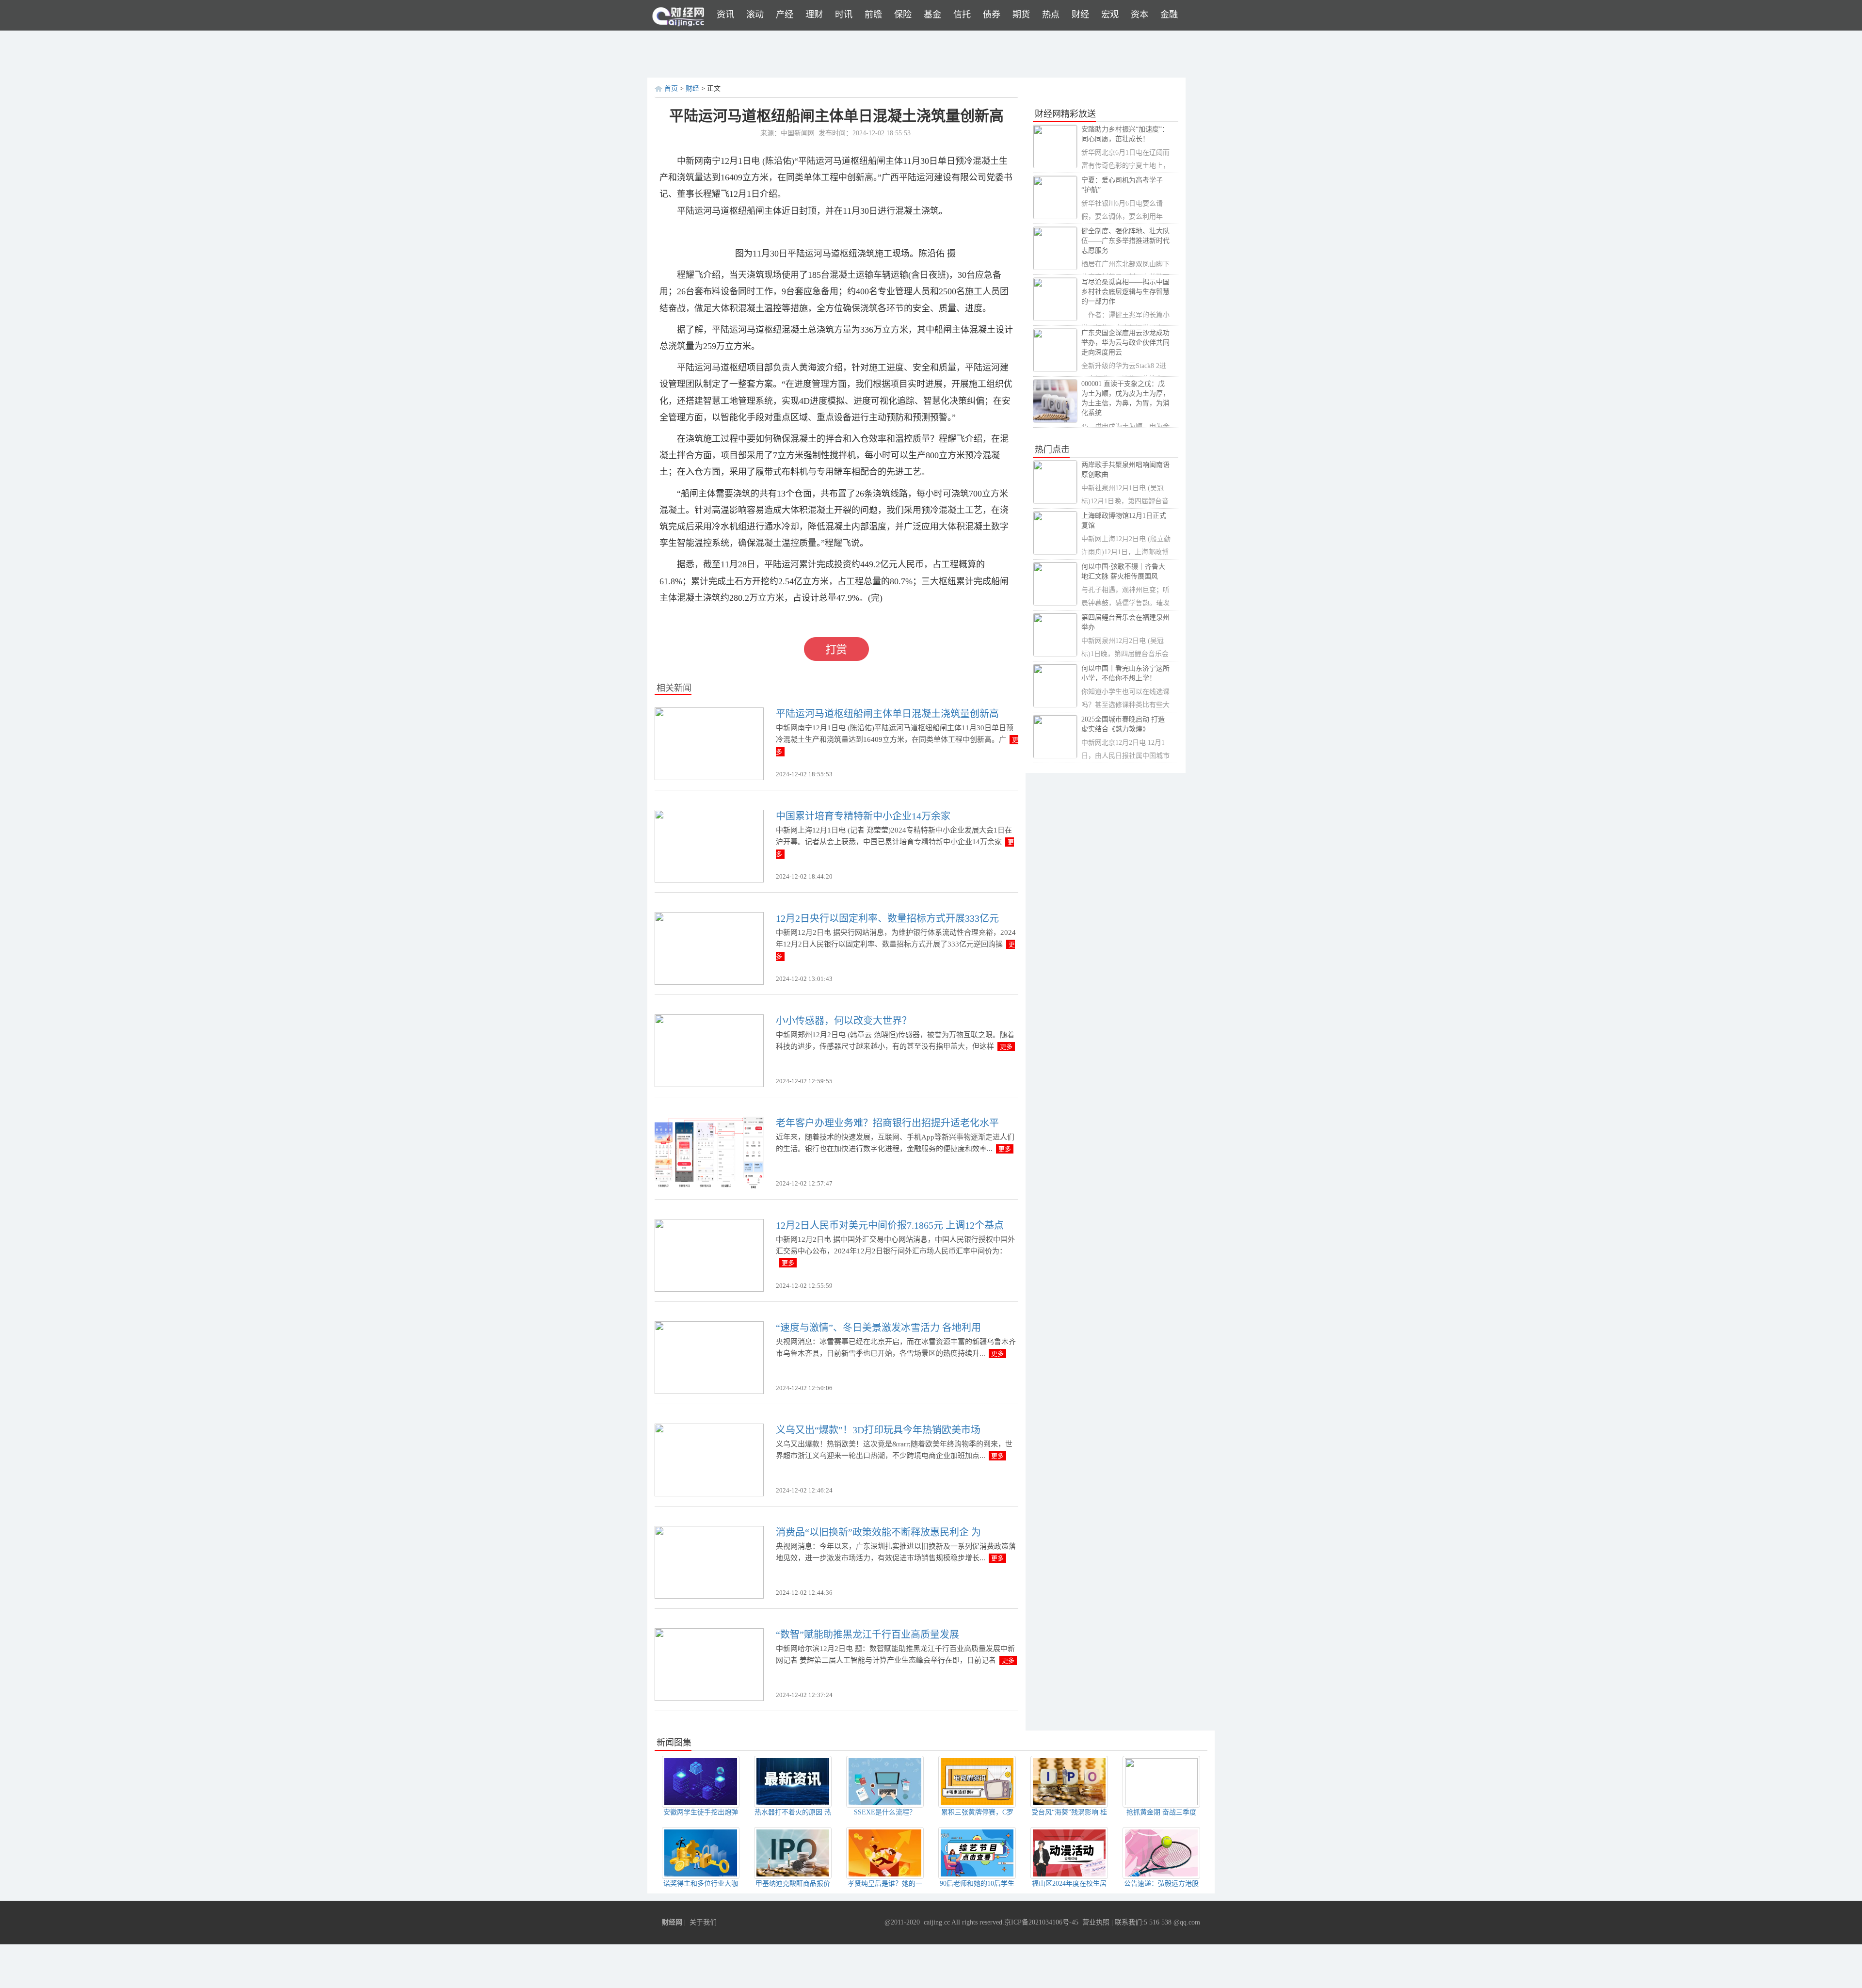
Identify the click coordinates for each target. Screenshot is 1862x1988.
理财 (814, 15)
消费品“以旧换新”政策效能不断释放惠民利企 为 (878, 1532)
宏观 (1110, 15)
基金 (932, 15)
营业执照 (1096, 1922)
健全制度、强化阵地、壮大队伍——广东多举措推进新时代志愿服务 (1125, 241)
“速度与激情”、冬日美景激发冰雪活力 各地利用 (878, 1328)
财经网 (672, 1922)
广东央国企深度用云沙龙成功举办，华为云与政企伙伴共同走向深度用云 (1125, 343)
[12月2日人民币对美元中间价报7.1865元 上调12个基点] (709, 1255)
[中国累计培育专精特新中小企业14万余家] (709, 846)
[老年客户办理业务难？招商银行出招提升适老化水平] (709, 1153)
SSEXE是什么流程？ (885, 1812)
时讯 (844, 15)
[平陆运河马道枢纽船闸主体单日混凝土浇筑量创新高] (709, 744)
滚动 (755, 15)
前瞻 (873, 15)
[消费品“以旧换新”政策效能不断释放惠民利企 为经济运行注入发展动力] (709, 1562)
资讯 (725, 15)
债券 (992, 15)
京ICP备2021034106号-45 (1041, 1922)
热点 (1051, 15)
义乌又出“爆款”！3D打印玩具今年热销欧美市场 (878, 1430)
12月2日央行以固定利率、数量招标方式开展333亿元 (887, 918)
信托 (962, 15)
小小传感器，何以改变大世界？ (844, 1021)
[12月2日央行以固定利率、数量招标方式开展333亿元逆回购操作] (709, 948)
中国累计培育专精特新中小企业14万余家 (863, 816)
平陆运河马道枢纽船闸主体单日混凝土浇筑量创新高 (887, 714)
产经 (785, 15)
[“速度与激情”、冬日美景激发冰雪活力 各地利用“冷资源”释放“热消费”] (709, 1357)
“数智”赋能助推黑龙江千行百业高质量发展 (867, 1635)
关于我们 (703, 1922)
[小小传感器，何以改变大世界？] (709, 1050)
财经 (1080, 15)
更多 (1006, 1047)
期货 (1021, 15)
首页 (671, 88)
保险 (903, 15)
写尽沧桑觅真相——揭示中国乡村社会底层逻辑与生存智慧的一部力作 (1125, 292)
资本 (1140, 15)
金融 (1169, 15)
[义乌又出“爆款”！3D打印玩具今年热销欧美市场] (709, 1460)
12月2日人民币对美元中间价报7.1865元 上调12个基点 (890, 1225)
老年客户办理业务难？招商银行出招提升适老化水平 (887, 1123)
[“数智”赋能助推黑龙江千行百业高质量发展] (709, 1664)
